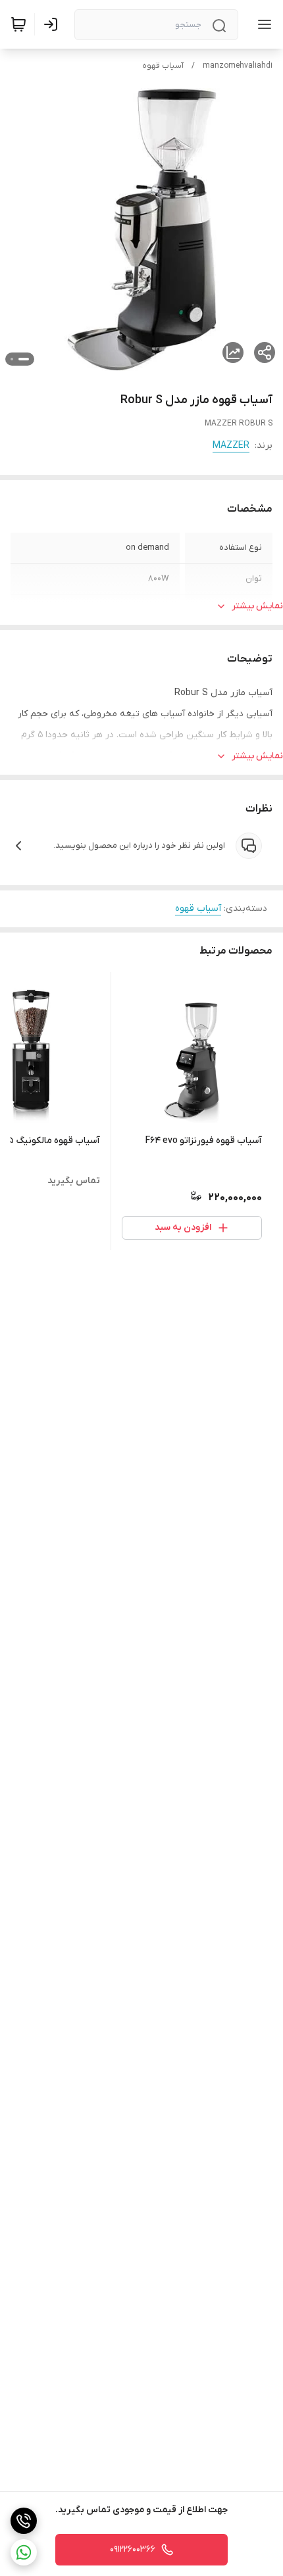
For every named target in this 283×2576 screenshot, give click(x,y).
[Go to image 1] (24, 359)
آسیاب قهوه (163, 66)
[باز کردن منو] (262, 24)
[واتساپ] (24, 2552)
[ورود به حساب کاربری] (53, 24)
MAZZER (231, 446)
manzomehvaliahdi (238, 66)
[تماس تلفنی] (24, 2521)
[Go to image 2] (12, 359)
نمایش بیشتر (257, 606)
